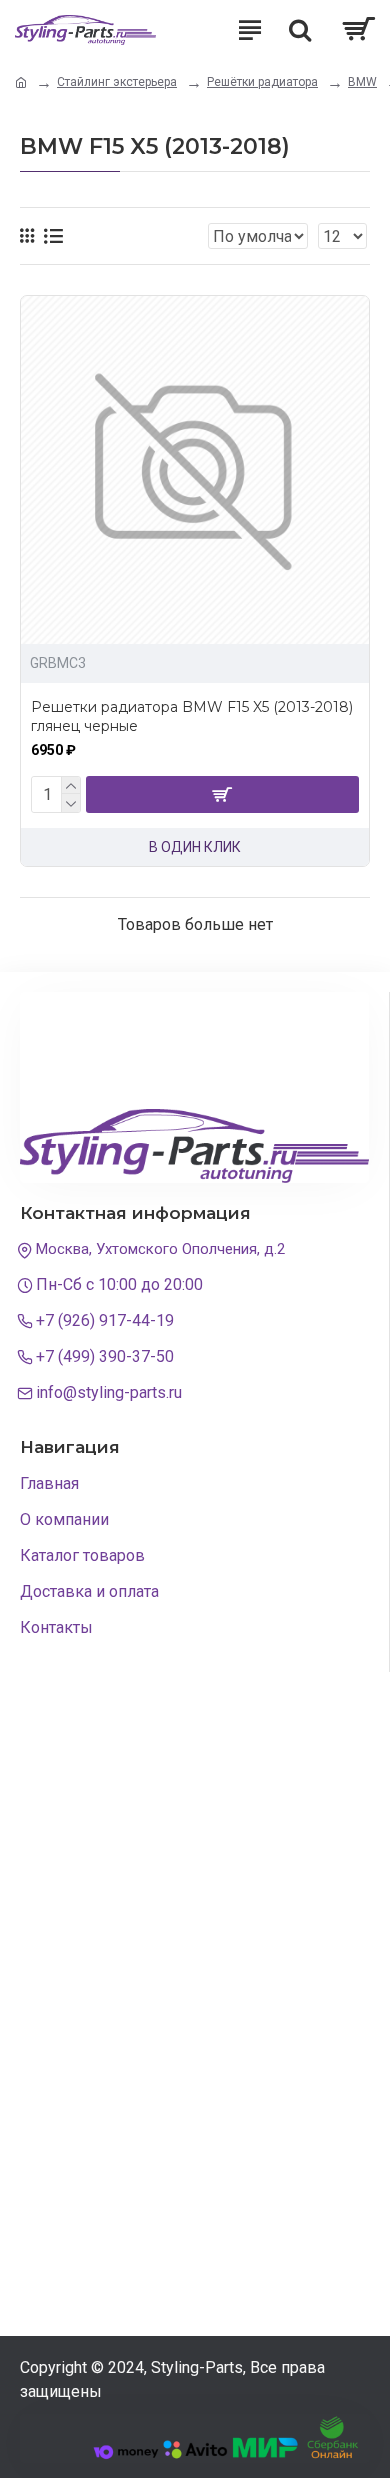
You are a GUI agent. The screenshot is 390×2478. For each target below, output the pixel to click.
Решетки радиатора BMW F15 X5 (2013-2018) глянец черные (192, 716)
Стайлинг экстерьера (117, 82)
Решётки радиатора (262, 82)
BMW (362, 82)
